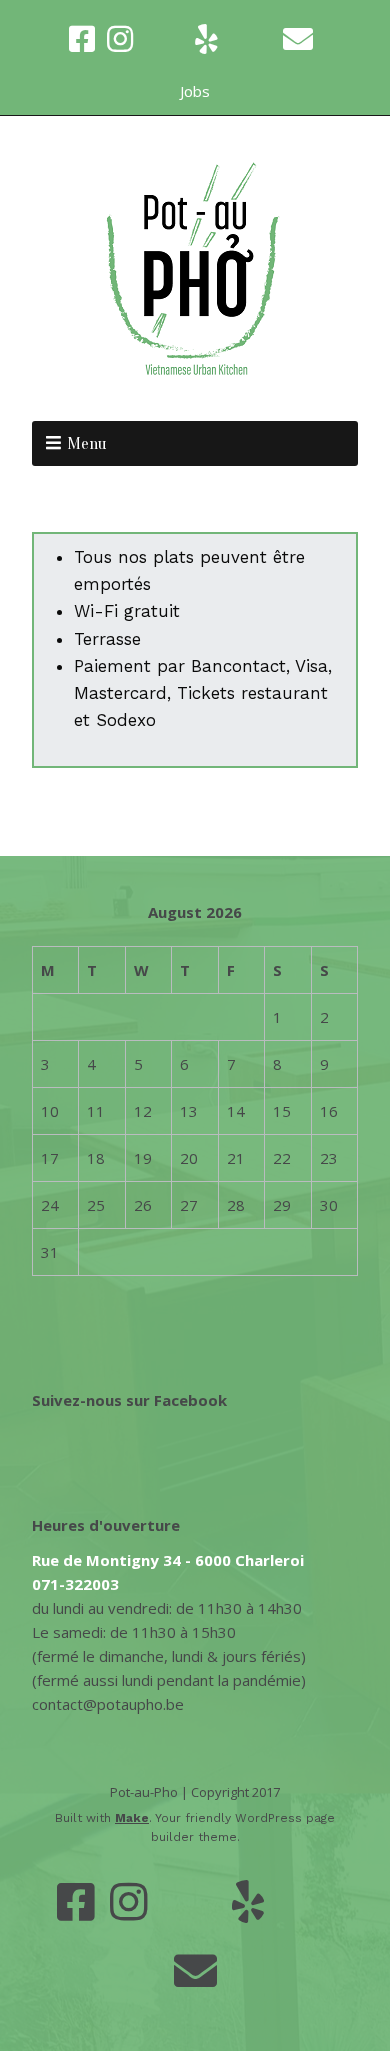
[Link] (164, 39)
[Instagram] (120, 39)
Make (132, 1818)
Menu (87, 443)
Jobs (195, 91)
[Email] (298, 39)
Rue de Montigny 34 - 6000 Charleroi (168, 1560)
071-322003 (75, 1584)
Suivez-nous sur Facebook (129, 1400)
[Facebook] (84, 39)
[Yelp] (206, 39)
